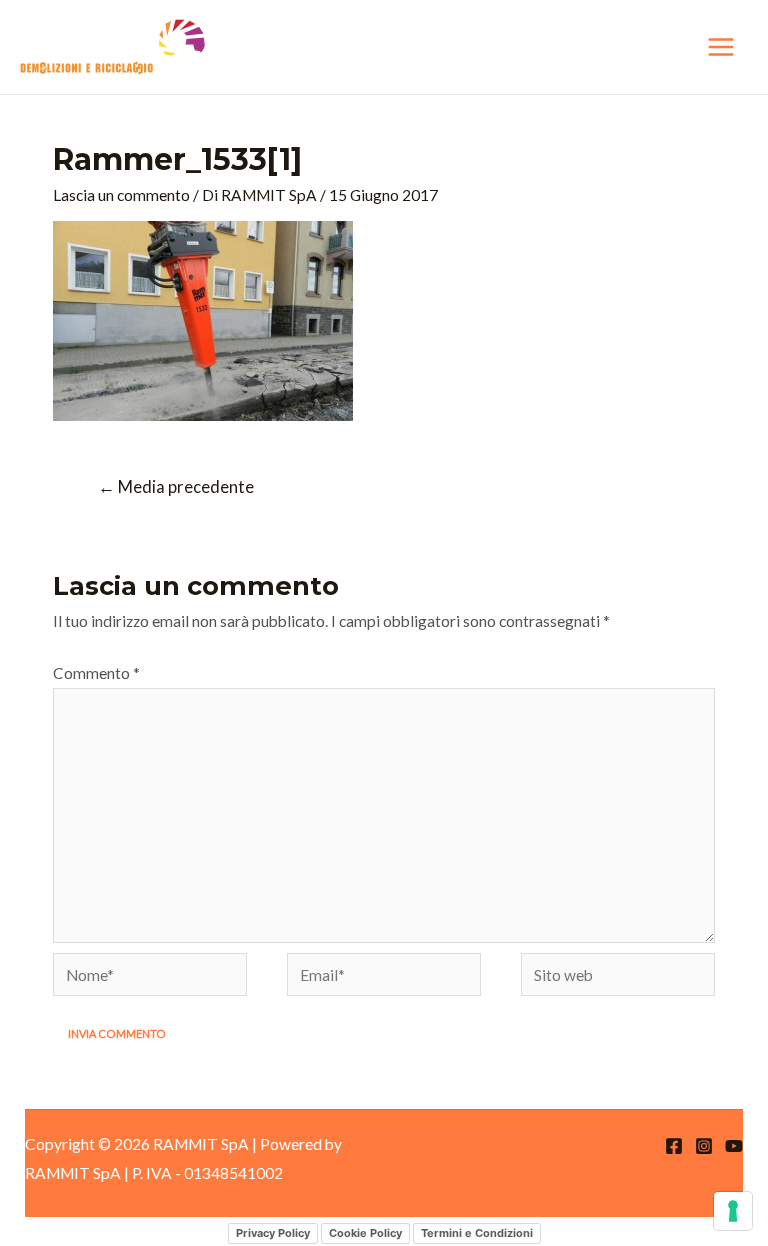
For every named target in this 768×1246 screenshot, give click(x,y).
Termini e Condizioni (477, 1233)
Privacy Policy (273, 1233)
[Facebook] (674, 1146)
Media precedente (176, 487)
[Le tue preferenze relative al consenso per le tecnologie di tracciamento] (733, 1211)
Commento (96, 673)
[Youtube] (734, 1146)
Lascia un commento (121, 195)
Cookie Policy (365, 1233)
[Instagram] (704, 1146)
